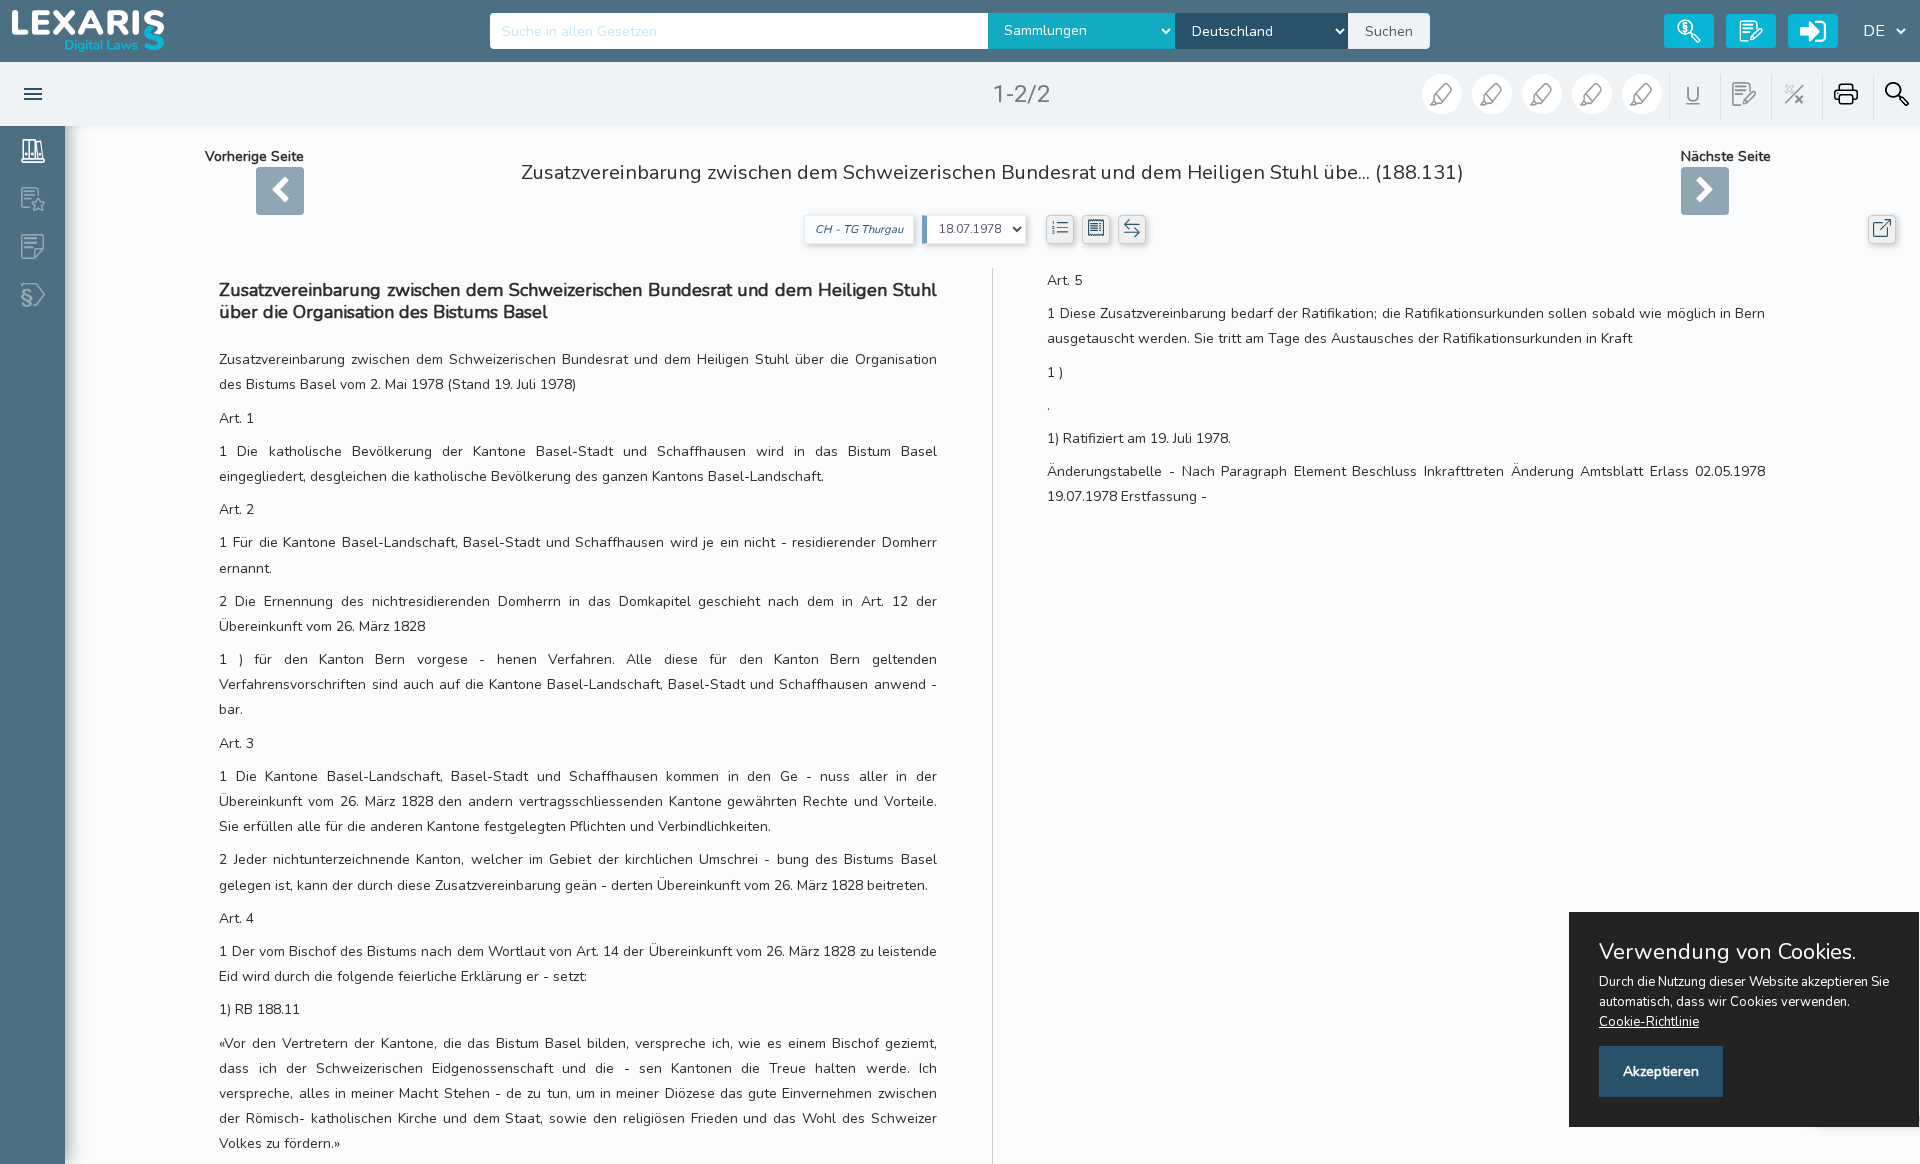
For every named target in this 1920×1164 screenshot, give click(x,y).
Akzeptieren (1661, 1071)
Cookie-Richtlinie (1649, 1022)
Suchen (1389, 31)
